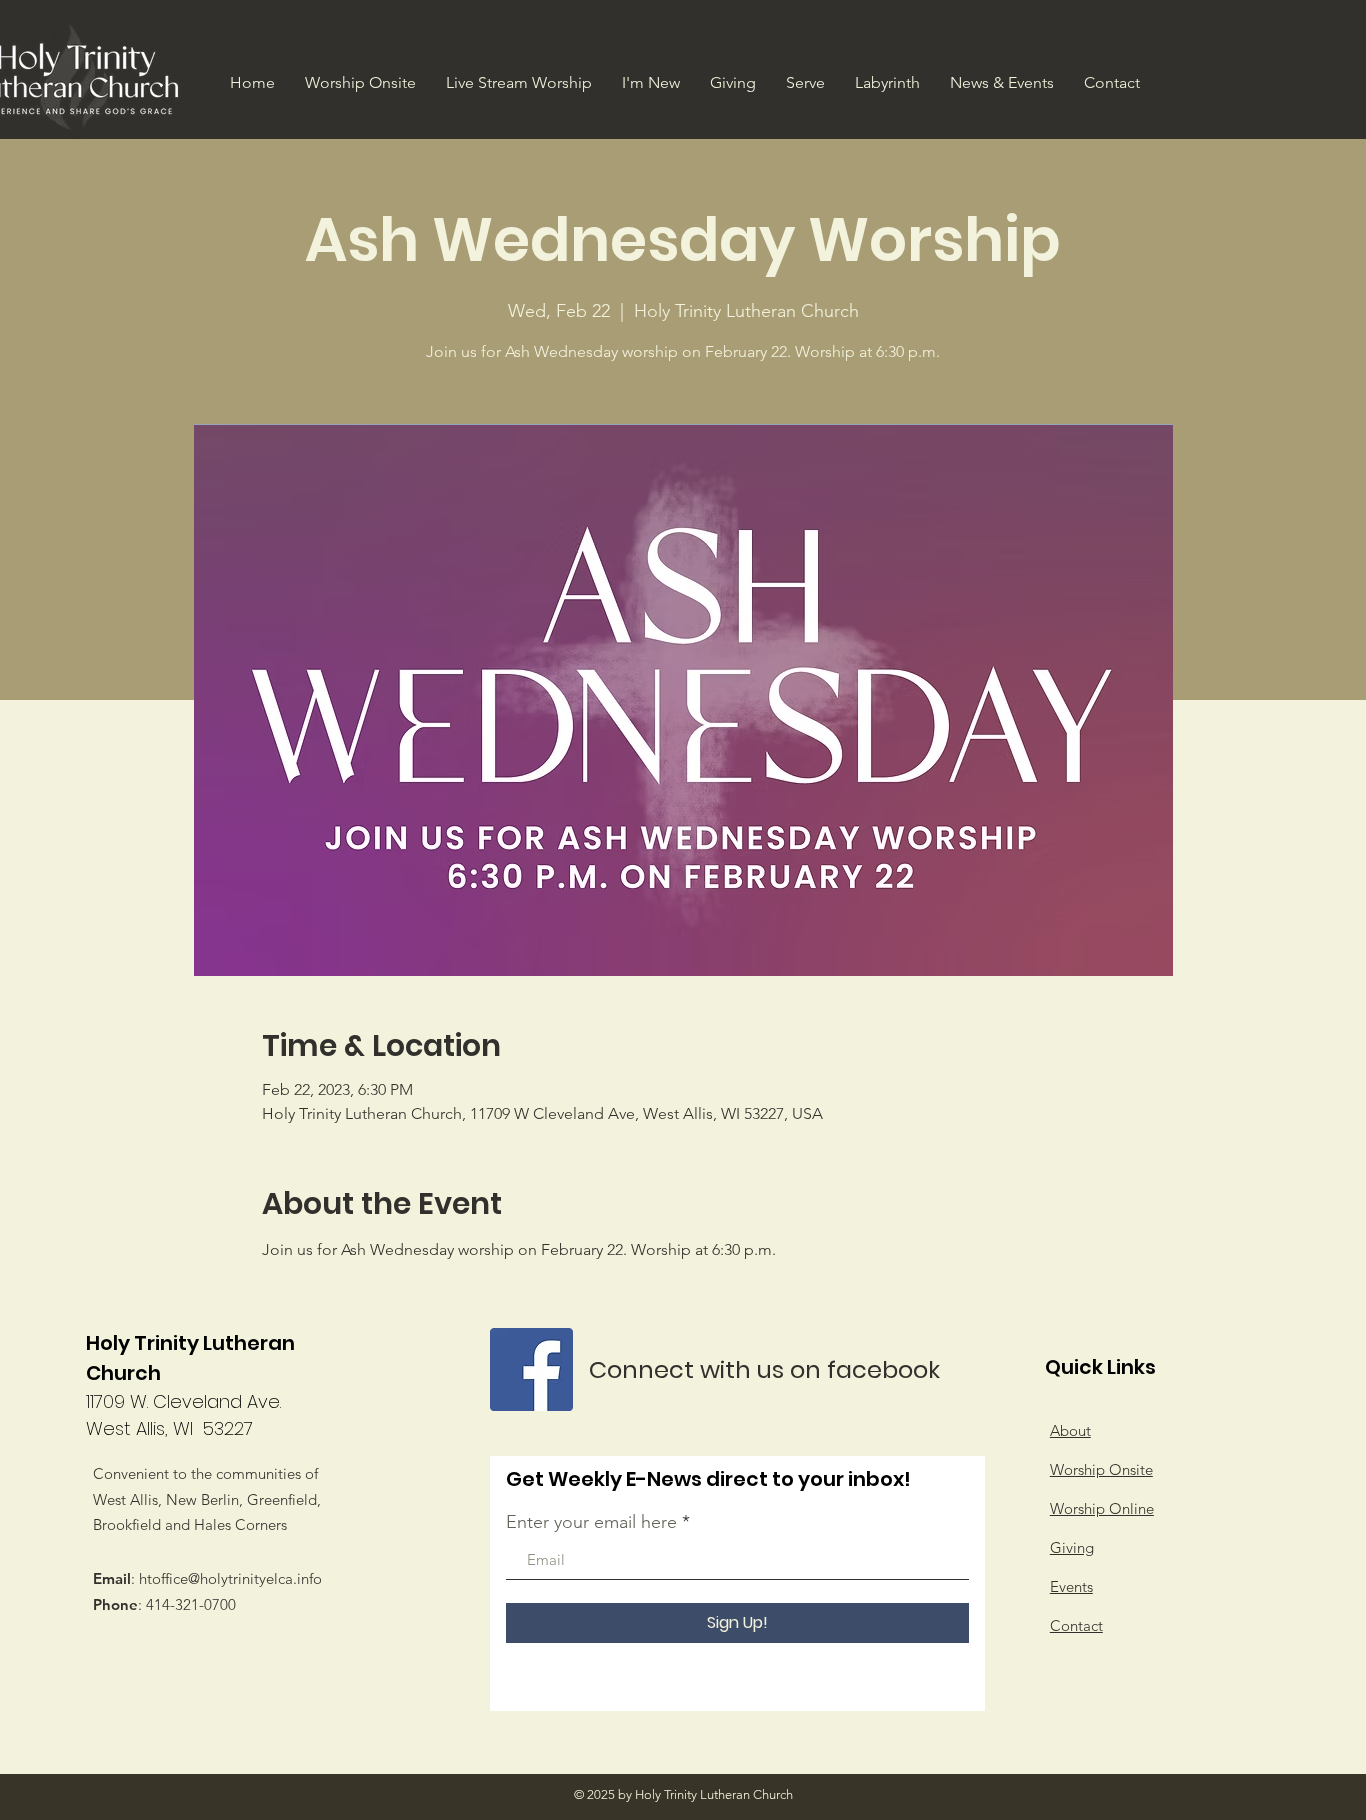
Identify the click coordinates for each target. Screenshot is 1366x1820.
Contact (1076, 1625)
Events (1071, 1586)
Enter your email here (591, 1522)
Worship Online (1102, 1508)
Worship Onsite (1101, 1469)
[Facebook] (531, 1369)
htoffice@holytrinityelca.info (230, 1578)
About (1070, 1430)
